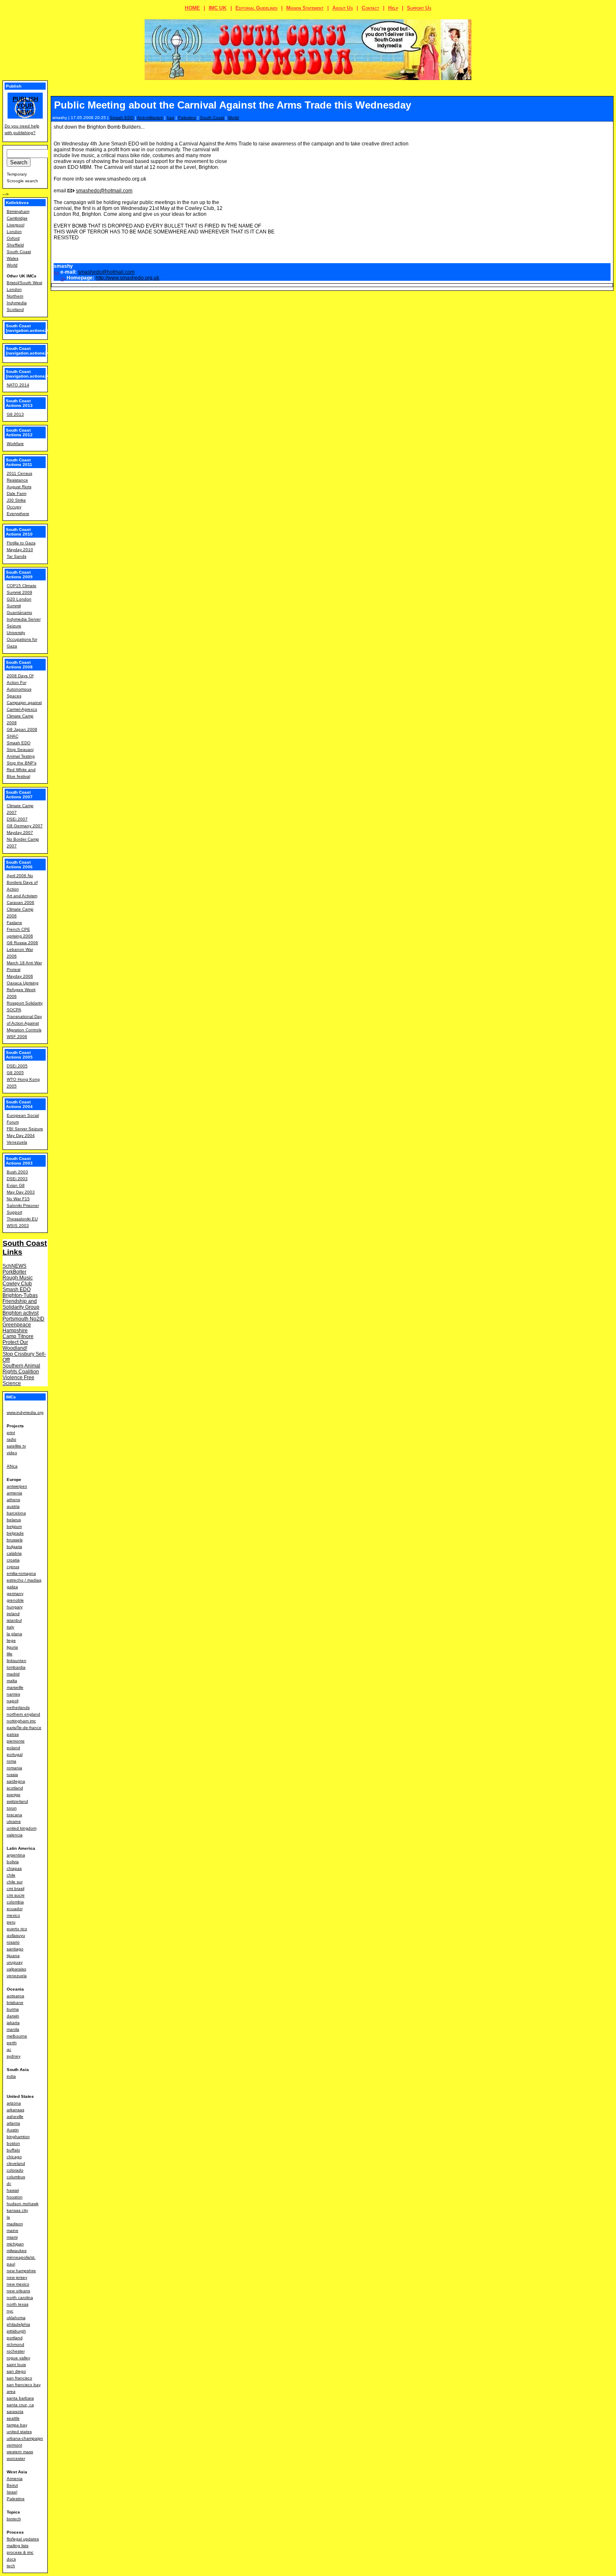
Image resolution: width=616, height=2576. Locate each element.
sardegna (16, 1781)
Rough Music (18, 1278)
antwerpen (17, 1486)
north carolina (20, 2298)
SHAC (13, 736)
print (11, 1433)
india (11, 2076)
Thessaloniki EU (22, 1219)
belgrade (15, 1533)
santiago (15, 1949)
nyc (10, 2311)
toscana (14, 1815)
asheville (15, 2116)
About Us (343, 8)
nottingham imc (21, 1721)
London (14, 232)
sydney (14, 2056)
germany (15, 1593)
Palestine (187, 118)
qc (9, 2049)
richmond (16, 2344)
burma (13, 2009)
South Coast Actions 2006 (19, 865)
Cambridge (17, 218)
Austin (13, 2130)
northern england (23, 1714)
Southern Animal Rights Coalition (21, 1369)
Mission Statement (305, 8)
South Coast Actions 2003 (19, 1161)
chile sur (15, 1882)
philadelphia (18, 2324)
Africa (12, 1466)
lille (10, 1654)
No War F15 (18, 1199)
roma (12, 1761)
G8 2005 (15, 1073)
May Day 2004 (21, 1135)
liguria (12, 1647)
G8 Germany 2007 (25, 826)
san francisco (19, 2378)
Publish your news (25, 106)
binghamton (18, 2137)
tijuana (13, 1956)
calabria (14, 1553)
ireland (13, 1614)
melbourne (17, 2036)
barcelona (16, 1513)
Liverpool (16, 225)
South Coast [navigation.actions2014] (31, 374)
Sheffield (15, 245)
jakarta (13, 2023)
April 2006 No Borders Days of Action (22, 882)
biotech (14, 2519)
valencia (15, 1835)
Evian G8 (16, 1185)
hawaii (13, 2190)
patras (13, 1734)
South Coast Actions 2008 (19, 665)
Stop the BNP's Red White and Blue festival (22, 770)
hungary (15, 1607)
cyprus (13, 1567)
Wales (13, 258)
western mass (20, 2452)
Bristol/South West (25, 283)
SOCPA (14, 1010)
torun (12, 1808)
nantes (13, 1694)
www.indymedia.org (25, 1412)
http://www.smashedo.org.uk (127, 278)
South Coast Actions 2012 (19, 432)
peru (11, 1922)
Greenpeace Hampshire (17, 1328)
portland (15, 2338)
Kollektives (17, 203)
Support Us (419, 8)
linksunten (17, 1661)
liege (11, 1640)
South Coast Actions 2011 (19, 462)
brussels (15, 1540)
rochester (16, 2351)
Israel (12, 2492)
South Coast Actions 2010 (19, 532)
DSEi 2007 (17, 819)
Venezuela (17, 1142)
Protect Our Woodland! (15, 1345)
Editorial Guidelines (256, 8)
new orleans (18, 2291)
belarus (14, 1520)
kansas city (17, 2210)
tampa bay (17, 2425)
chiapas (14, 1868)
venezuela (17, 1976)
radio (12, 1439)
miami (12, 2237)
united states (19, 2432)
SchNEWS (14, 1266)
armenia (14, 1493)
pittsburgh (16, 2331)
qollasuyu (16, 1935)
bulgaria (14, 1547)
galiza (12, 1587)
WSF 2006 (17, 1037)
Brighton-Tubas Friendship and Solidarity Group (21, 1301)
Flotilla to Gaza (21, 543)
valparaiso (17, 1969)
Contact (370, 8)
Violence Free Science (18, 1380)
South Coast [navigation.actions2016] (31, 328)
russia (12, 1775)
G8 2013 (15, 414)
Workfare (15, 444)
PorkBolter (14, 1272)
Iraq (171, 118)
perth (12, 2043)
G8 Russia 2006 (22, 943)
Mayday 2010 (20, 550)
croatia (13, 1560)
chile (11, 1875)
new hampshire (21, 2271)
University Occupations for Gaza (22, 639)
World (233, 118)
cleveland (16, 2163)
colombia (15, 1902)
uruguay (15, 1962)
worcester (16, 2458)
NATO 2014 (18, 385)
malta (12, 1681)
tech (11, 2566)
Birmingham (18, 211)
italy (10, 1627)
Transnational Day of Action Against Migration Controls (24, 1023)
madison (15, 2224)
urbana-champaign (25, 2438)
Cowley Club (17, 1284)
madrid (13, 1674)
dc (9, 2184)
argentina (16, 1855)
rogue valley (18, 2358)
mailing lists (18, 2546)
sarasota (15, 2412)
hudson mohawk (23, 2204)
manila (13, 2029)
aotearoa (16, 1996)
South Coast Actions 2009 (19, 575)
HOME (192, 8)
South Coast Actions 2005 (19, 1055)
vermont (14, 2445)
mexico (13, 1915)
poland (13, 1748)
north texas (18, 2304)
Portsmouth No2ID (23, 1319)
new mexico (18, 2284)
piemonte (16, 1741)
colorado (15, 2170)
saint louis (16, 2365)
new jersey (17, 2277)
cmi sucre (16, 1895)
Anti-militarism (150, 118)
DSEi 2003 (17, 1179)
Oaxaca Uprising (23, 983)
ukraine (14, 1821)
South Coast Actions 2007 (19, 795)
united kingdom (22, 1828)
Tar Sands (17, 556)
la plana (14, 1634)
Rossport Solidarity (25, 1003)
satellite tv (16, 1446)
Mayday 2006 (20, 976)
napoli (13, 1701)
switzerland (17, 1801)
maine (13, 2230)
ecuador (15, 1909)
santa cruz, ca (20, 2405)
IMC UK (218, 8)
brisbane (15, 2003)
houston (15, 2197)
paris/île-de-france (24, 1728)
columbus (16, 2177)
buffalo (13, 2150)
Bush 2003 (17, 1172)
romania (14, 1768)
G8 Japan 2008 (22, 729)
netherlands (18, 1707)
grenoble (15, 1600)
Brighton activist (21, 1313)
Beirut (12, 2485)
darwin (13, 2016)
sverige (14, 1795)
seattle (13, 2418)
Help (393, 8)
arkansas (16, 2110)
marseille (15, 1687)
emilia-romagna (21, 1573)
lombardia (16, 1667)
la (8, 2217)
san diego (16, 2371)
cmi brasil (16, 1889)
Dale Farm (17, 493)
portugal (15, 1754)
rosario (13, 1942)
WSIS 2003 (18, 1226)
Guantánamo (19, 612)
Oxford (13, 238)
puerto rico (17, 1929)
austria (13, 1506)
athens (13, 1500)
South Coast (212, 118)
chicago (14, 2157)
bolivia (13, 1862)
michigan (15, 2244)
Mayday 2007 (20, 832)
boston (13, 2143)
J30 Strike (16, 500)
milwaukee (17, 2251)
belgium (14, 1526)
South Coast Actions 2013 (19, 403)
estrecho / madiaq (24, 1580)
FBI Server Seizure (25, 1129)
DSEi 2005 (17, 1066)
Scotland (15, 309)
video (12, 1453)
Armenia (15, 2479)
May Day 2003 (21, 1192)
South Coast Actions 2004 (19, 1104)
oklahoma (16, 2318)
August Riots (19, 487)
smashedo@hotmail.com (104, 191)
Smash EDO (122, 118)
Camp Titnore (18, 1336)
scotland (15, 1788)
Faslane (14, 923)
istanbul (14, 1620)
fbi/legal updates (23, 2539)
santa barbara (20, 2398)
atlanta (13, 2123)
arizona (14, 2103)
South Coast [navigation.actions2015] (31, 351)
